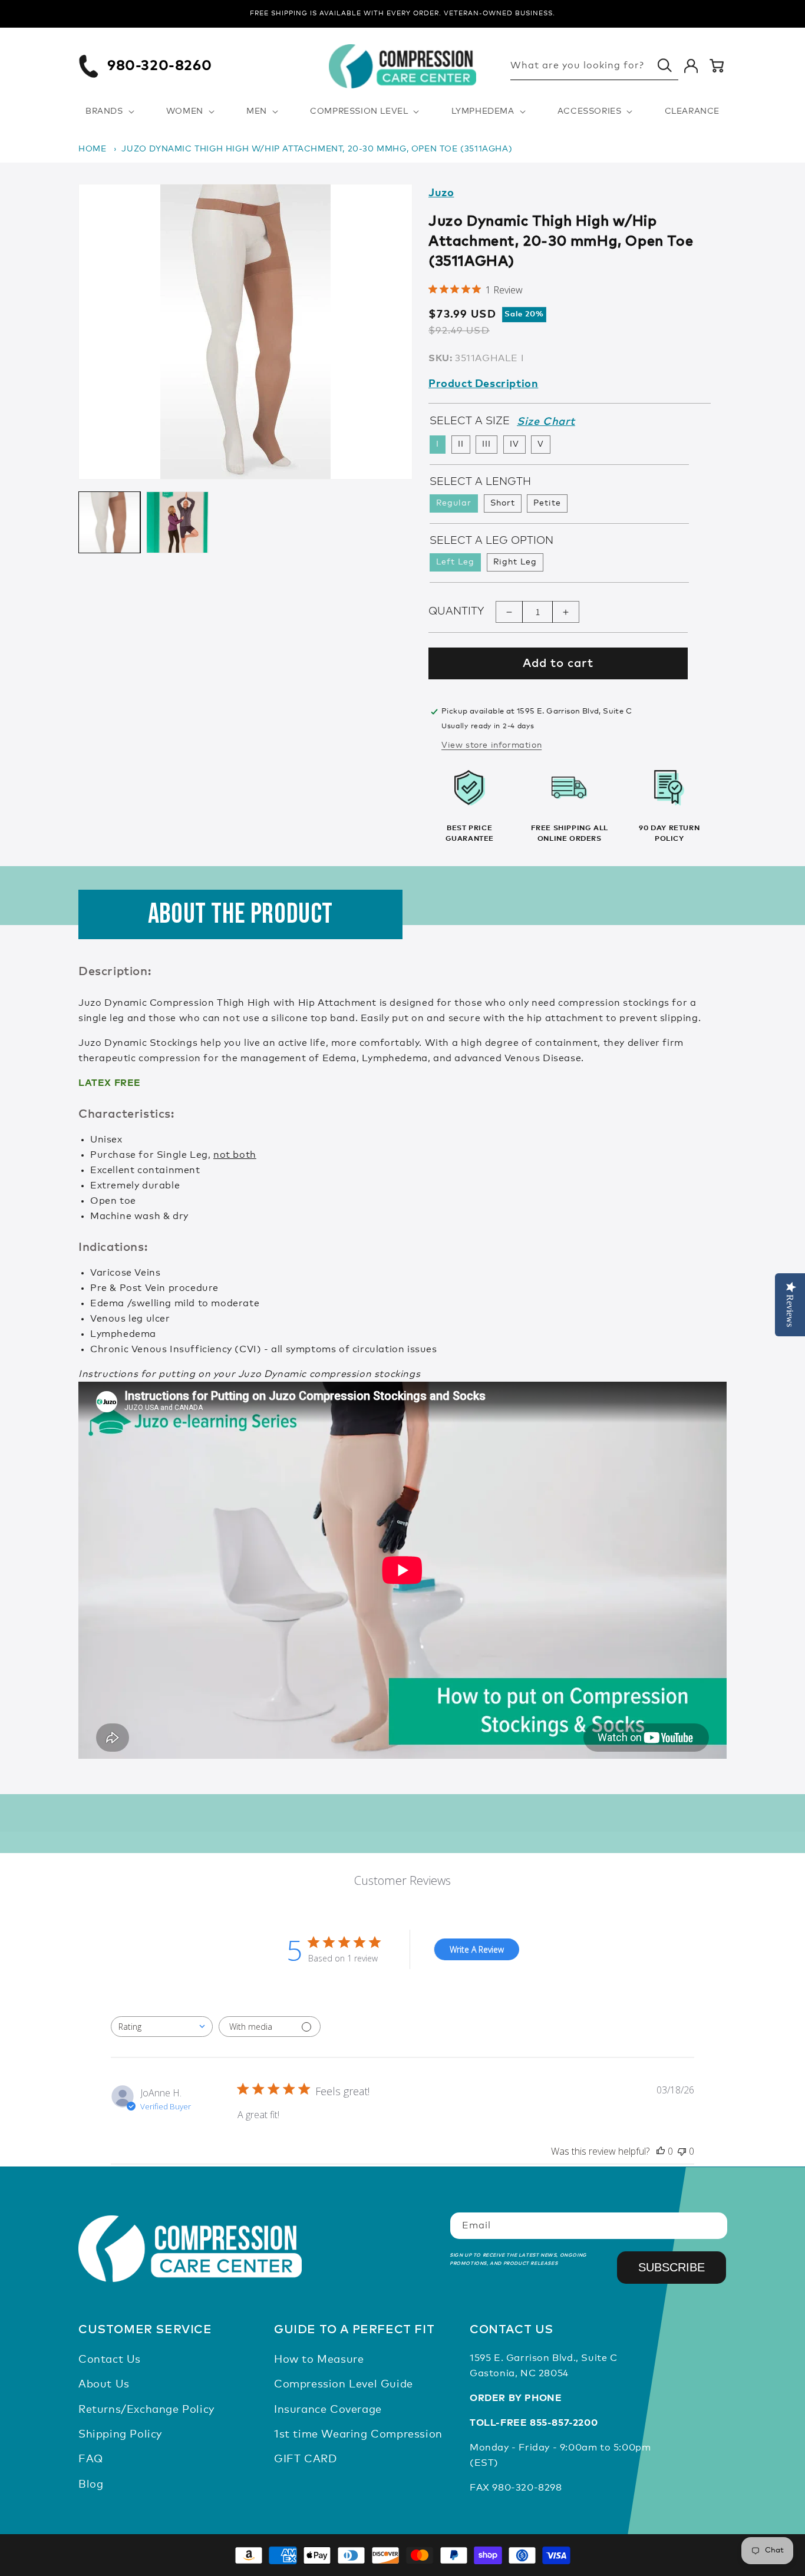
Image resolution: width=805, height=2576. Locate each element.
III (486, 445)
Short (503, 504)
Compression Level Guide (344, 2385)
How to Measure (319, 2360)
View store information (491, 745)
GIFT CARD (305, 2460)
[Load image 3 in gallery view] (177, 522)
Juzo (441, 193)
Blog (91, 2485)
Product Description (483, 384)
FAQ (91, 2460)
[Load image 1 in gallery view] (109, 522)
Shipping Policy (120, 2435)
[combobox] (162, 2027)
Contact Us (110, 2360)
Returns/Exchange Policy (146, 2410)
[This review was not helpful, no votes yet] (682, 2151)
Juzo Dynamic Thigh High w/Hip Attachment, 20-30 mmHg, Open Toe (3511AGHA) (317, 149)
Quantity (456, 612)
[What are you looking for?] (665, 65)
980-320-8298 (527, 2488)
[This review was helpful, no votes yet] (661, 2151)
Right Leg (515, 563)
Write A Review (477, 1949)
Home (92, 149)
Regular (454, 504)
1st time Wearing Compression (358, 2435)
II (461, 445)
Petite (547, 504)
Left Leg (455, 563)
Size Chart (546, 422)
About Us (104, 2385)
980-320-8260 (159, 66)
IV (514, 445)
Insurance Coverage (328, 2410)
